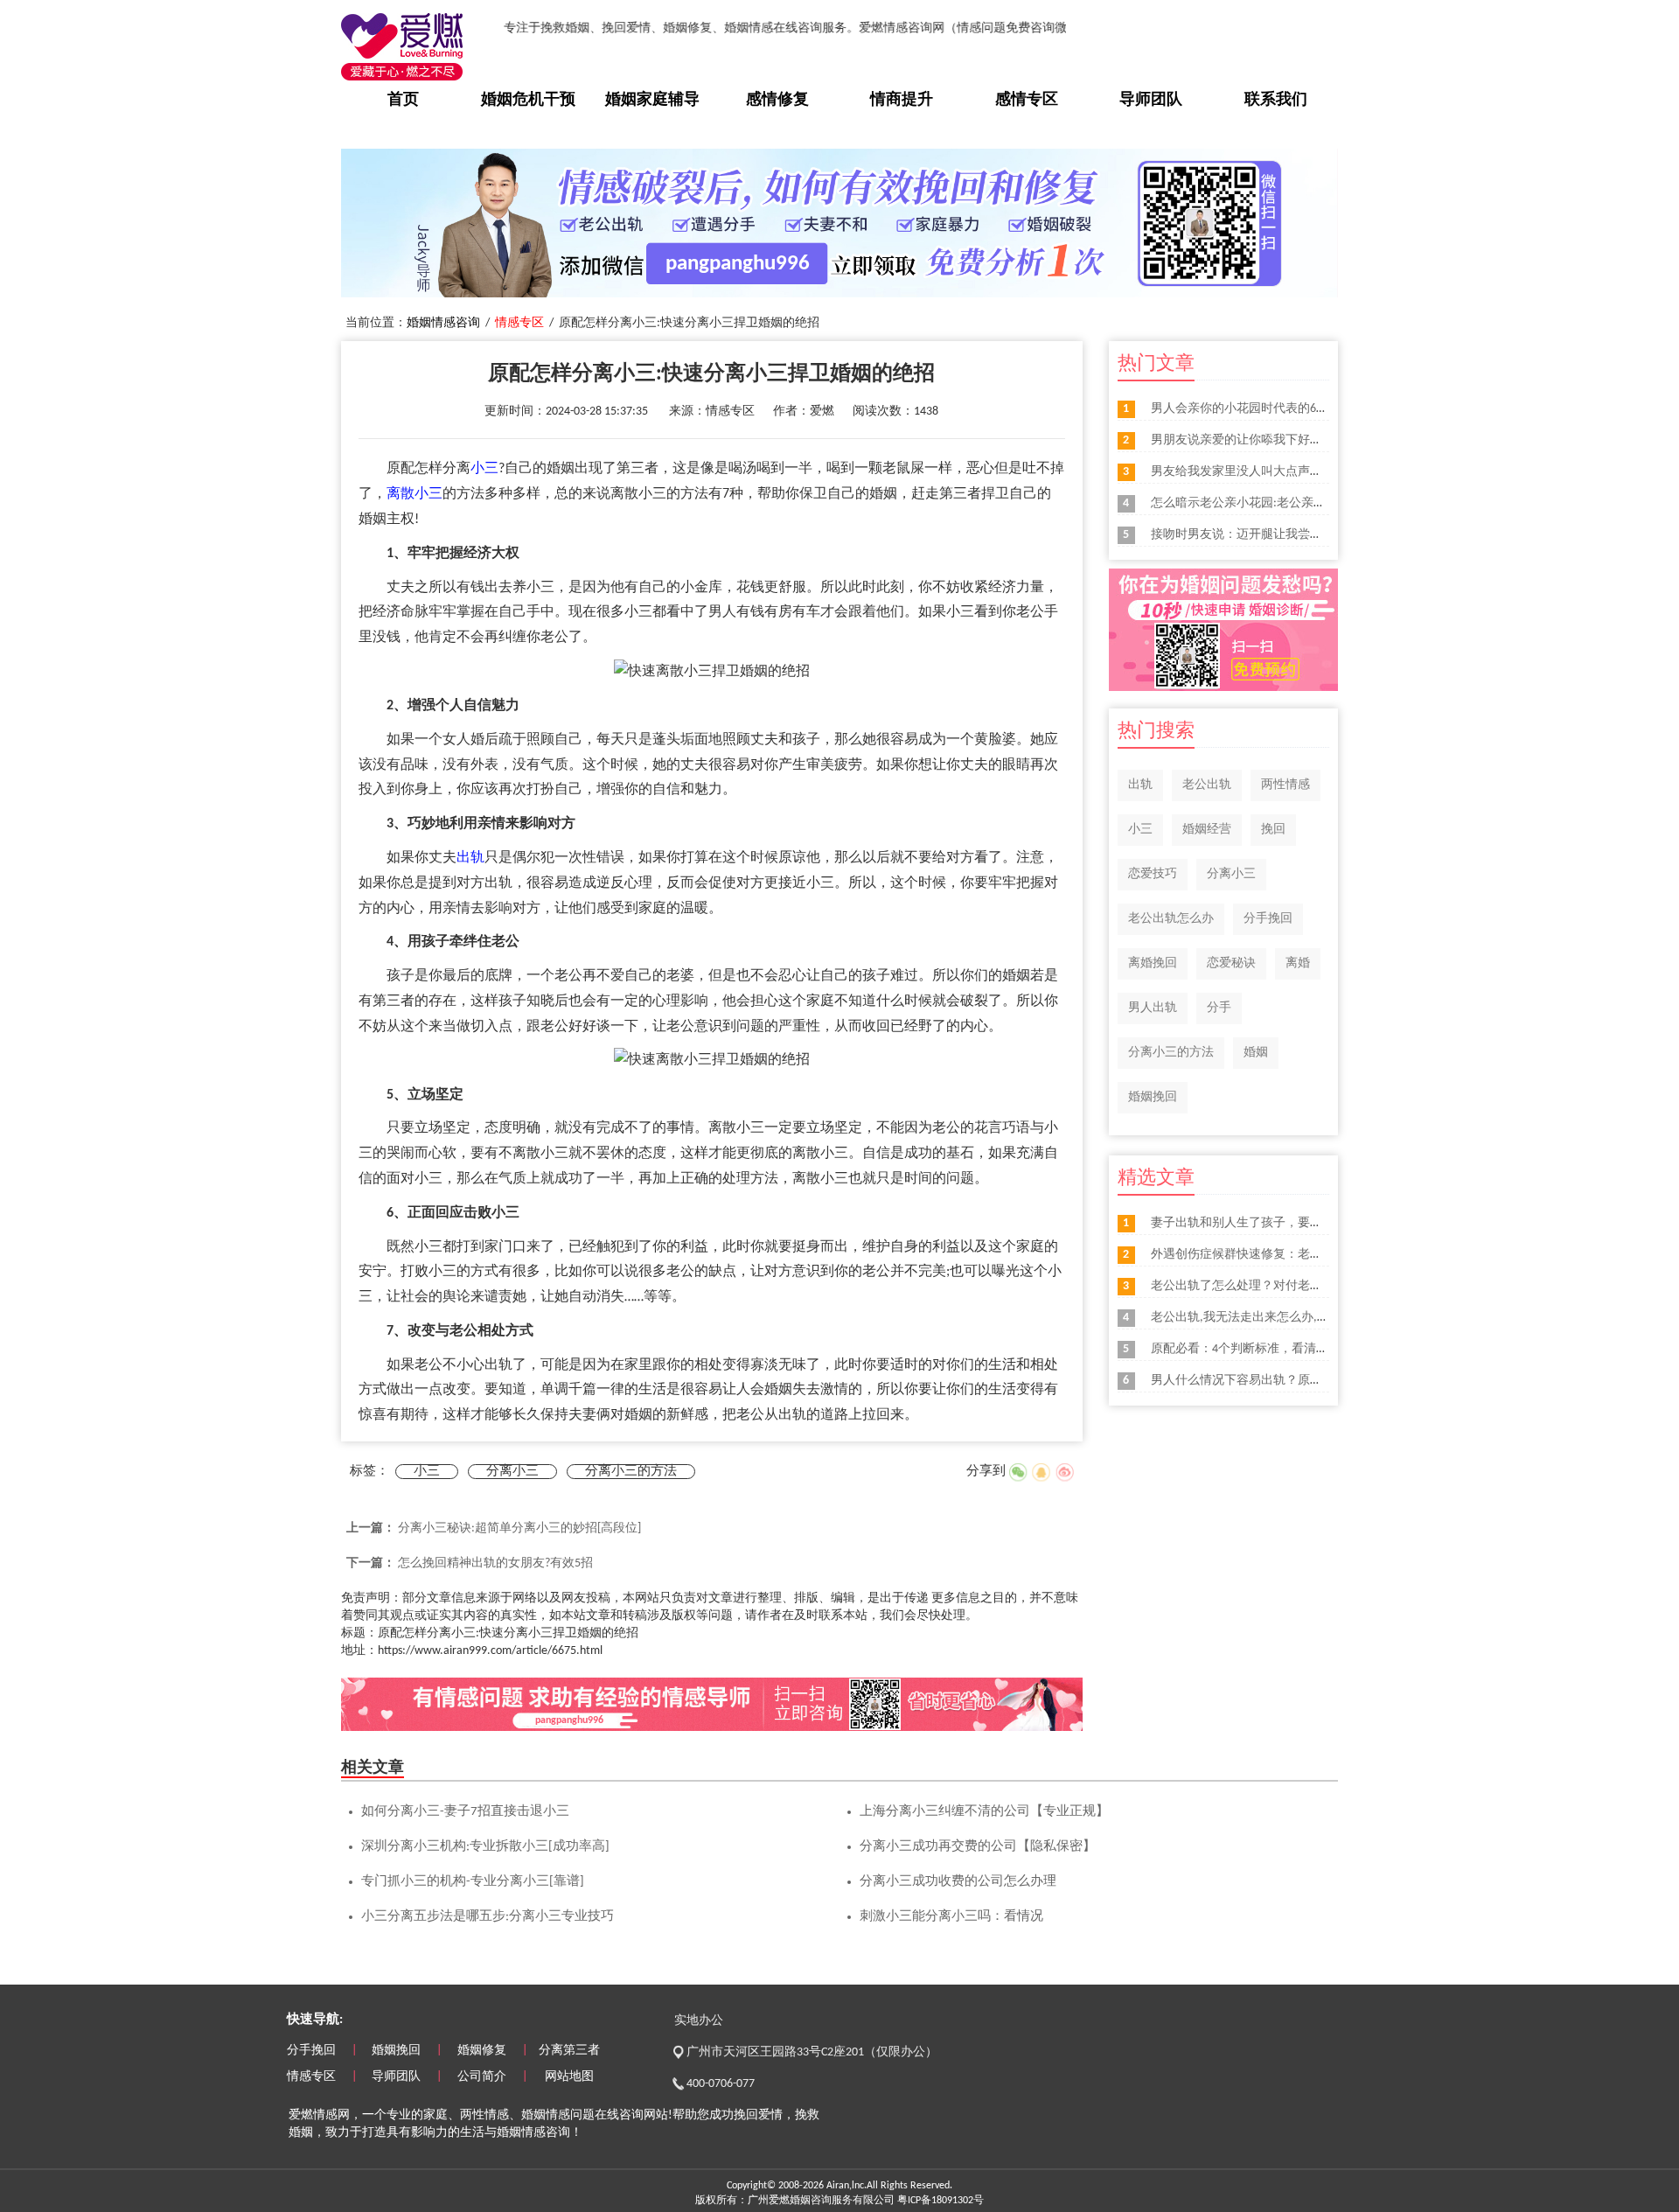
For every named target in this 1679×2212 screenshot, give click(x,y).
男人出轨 (1153, 1008)
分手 (1219, 1008)
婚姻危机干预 (528, 100)
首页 (403, 100)
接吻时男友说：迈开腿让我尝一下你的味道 (1267, 535)
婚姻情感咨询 (443, 323)
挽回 (1273, 830)
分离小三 (512, 1472)
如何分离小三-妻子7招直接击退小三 (465, 1812)
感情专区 (1027, 100)
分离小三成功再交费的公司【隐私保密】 (978, 1847)
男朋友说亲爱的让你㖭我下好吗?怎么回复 (1264, 440)
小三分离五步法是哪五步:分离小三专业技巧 (488, 1917)
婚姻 (1256, 1053)
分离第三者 (569, 2051)
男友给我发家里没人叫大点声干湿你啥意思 (1267, 472)
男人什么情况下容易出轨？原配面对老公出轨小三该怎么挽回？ (1322, 1381)
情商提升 (902, 100)
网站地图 (569, 2077)
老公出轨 (1207, 785)
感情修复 (777, 100)
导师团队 (1151, 100)
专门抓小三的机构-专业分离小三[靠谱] (473, 1882)
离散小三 (415, 494)
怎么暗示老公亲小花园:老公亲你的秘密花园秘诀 (1281, 503)
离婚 (1298, 963)
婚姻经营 (1207, 830)
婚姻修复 (482, 2051)
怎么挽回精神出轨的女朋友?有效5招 (495, 1563)
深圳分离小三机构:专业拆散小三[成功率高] (485, 1847)
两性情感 (1285, 785)
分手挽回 (1268, 919)
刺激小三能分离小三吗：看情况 (951, 1917)
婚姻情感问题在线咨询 (582, 2115)
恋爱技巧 (1153, 874)
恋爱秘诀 (1231, 963)
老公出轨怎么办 (1171, 919)
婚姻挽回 (1153, 1097)
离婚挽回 (1153, 963)
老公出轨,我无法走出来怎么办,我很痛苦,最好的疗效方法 (1303, 1318)
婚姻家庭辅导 (652, 100)
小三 (484, 469)
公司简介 (482, 2077)
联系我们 (1276, 100)
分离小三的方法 (631, 1472)
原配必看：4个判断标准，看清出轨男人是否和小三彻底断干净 (1319, 1349)
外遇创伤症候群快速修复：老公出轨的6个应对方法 (1289, 1255)
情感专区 (519, 323)
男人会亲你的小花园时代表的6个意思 (1252, 409)
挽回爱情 (758, 2115)
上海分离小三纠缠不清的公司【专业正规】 (984, 1812)
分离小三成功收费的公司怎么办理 (958, 1882)
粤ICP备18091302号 (941, 2201)
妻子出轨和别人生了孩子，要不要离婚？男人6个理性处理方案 (1319, 1223)
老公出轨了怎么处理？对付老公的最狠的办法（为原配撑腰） (1316, 1286)
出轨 (470, 858)
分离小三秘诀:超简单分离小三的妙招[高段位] (519, 1528)
